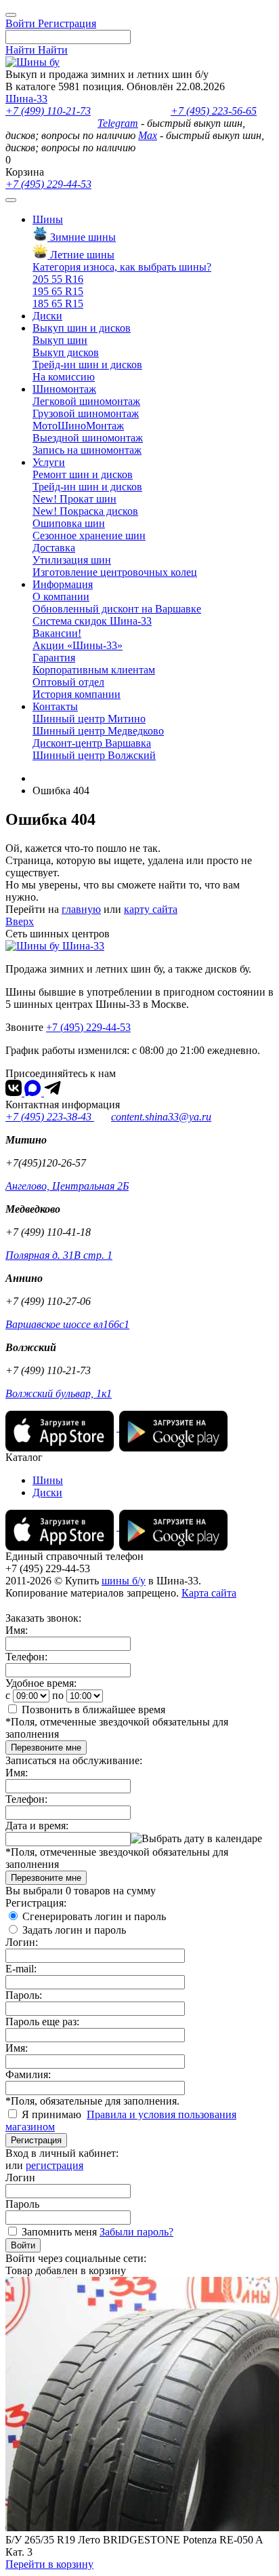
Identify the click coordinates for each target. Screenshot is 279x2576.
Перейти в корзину (49, 2564)
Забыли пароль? (136, 2232)
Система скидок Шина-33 (92, 621)
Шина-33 (26, 99)
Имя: (17, 1630)
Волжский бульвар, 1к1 (59, 1393)
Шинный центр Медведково (98, 731)
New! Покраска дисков (85, 511)
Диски (47, 316)
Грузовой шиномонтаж (86, 413)
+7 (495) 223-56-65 (214, 111)
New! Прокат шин (74, 499)
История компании (77, 694)
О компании (61, 597)
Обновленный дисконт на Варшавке (117, 609)
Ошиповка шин (69, 523)
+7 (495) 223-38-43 (50, 1117)
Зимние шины (82, 237)
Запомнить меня (59, 2232)
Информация (63, 584)
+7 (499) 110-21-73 (48, 111)
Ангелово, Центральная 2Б (67, 1186)
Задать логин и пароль (74, 1930)
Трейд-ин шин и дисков (87, 365)
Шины (48, 219)
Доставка (54, 548)
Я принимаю (53, 2114)
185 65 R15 (58, 304)
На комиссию (64, 377)
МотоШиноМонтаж (78, 426)
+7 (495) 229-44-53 (48, 184)
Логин (20, 2178)
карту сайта (151, 909)
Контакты (55, 706)
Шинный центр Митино (89, 719)
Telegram (118, 123)
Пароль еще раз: (42, 2022)
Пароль (22, 2204)
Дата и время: (37, 1826)
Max (148, 135)
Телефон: (26, 1657)
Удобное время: (41, 1683)
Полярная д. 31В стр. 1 (59, 1255)
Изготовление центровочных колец (115, 572)
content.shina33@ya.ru (161, 1117)
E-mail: (21, 1969)
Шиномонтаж (64, 389)
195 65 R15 (58, 291)
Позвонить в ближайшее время (93, 1710)
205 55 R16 (58, 279)
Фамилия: (28, 2074)
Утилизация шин (72, 560)
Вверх (20, 921)
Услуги (49, 462)
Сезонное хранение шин (89, 535)
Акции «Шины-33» (78, 645)
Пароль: (24, 1995)
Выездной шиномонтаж (88, 438)
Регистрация (36, 2140)
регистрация (55, 2165)
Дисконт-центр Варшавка (92, 743)
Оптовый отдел (68, 682)
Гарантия (54, 658)
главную (81, 909)
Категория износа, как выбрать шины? (122, 267)
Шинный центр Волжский (94, 755)
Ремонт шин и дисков (83, 474)
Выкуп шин (60, 340)
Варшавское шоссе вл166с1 (67, 1324)
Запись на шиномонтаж (87, 450)
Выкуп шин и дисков (82, 328)
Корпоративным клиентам (94, 670)
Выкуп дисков (66, 352)
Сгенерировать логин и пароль (94, 1916)
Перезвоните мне (46, 1748)
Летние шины (81, 255)
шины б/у (124, 1581)
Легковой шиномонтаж (86, 401)
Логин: (22, 1942)
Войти (23, 2245)
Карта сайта (209, 1593)
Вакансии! (57, 633)
